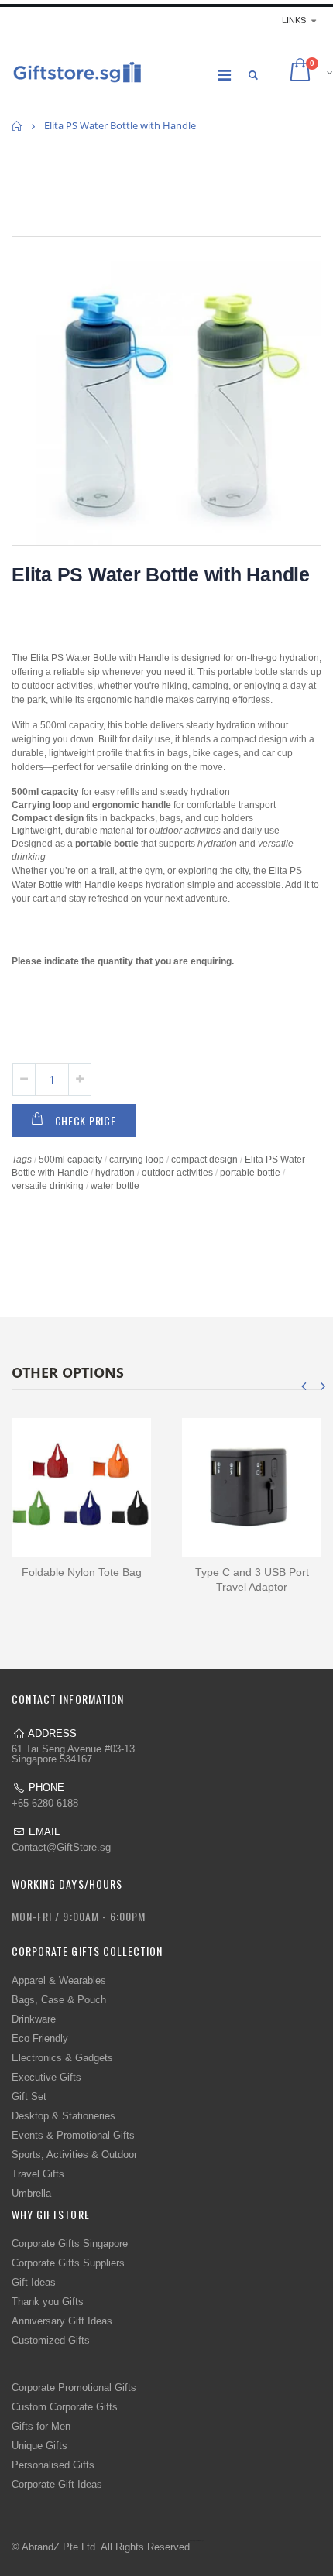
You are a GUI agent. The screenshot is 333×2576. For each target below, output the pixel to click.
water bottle (115, 1186)
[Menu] (224, 75)
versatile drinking (48, 1186)
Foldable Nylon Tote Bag (82, 1572)
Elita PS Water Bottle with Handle (161, 574)
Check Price (86, 1120)
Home (17, 126)
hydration (115, 1173)
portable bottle (250, 1173)
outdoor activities (177, 1173)
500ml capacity (70, 1160)
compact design (204, 1160)
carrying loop (137, 1160)
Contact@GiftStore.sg (61, 1847)
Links (294, 20)
